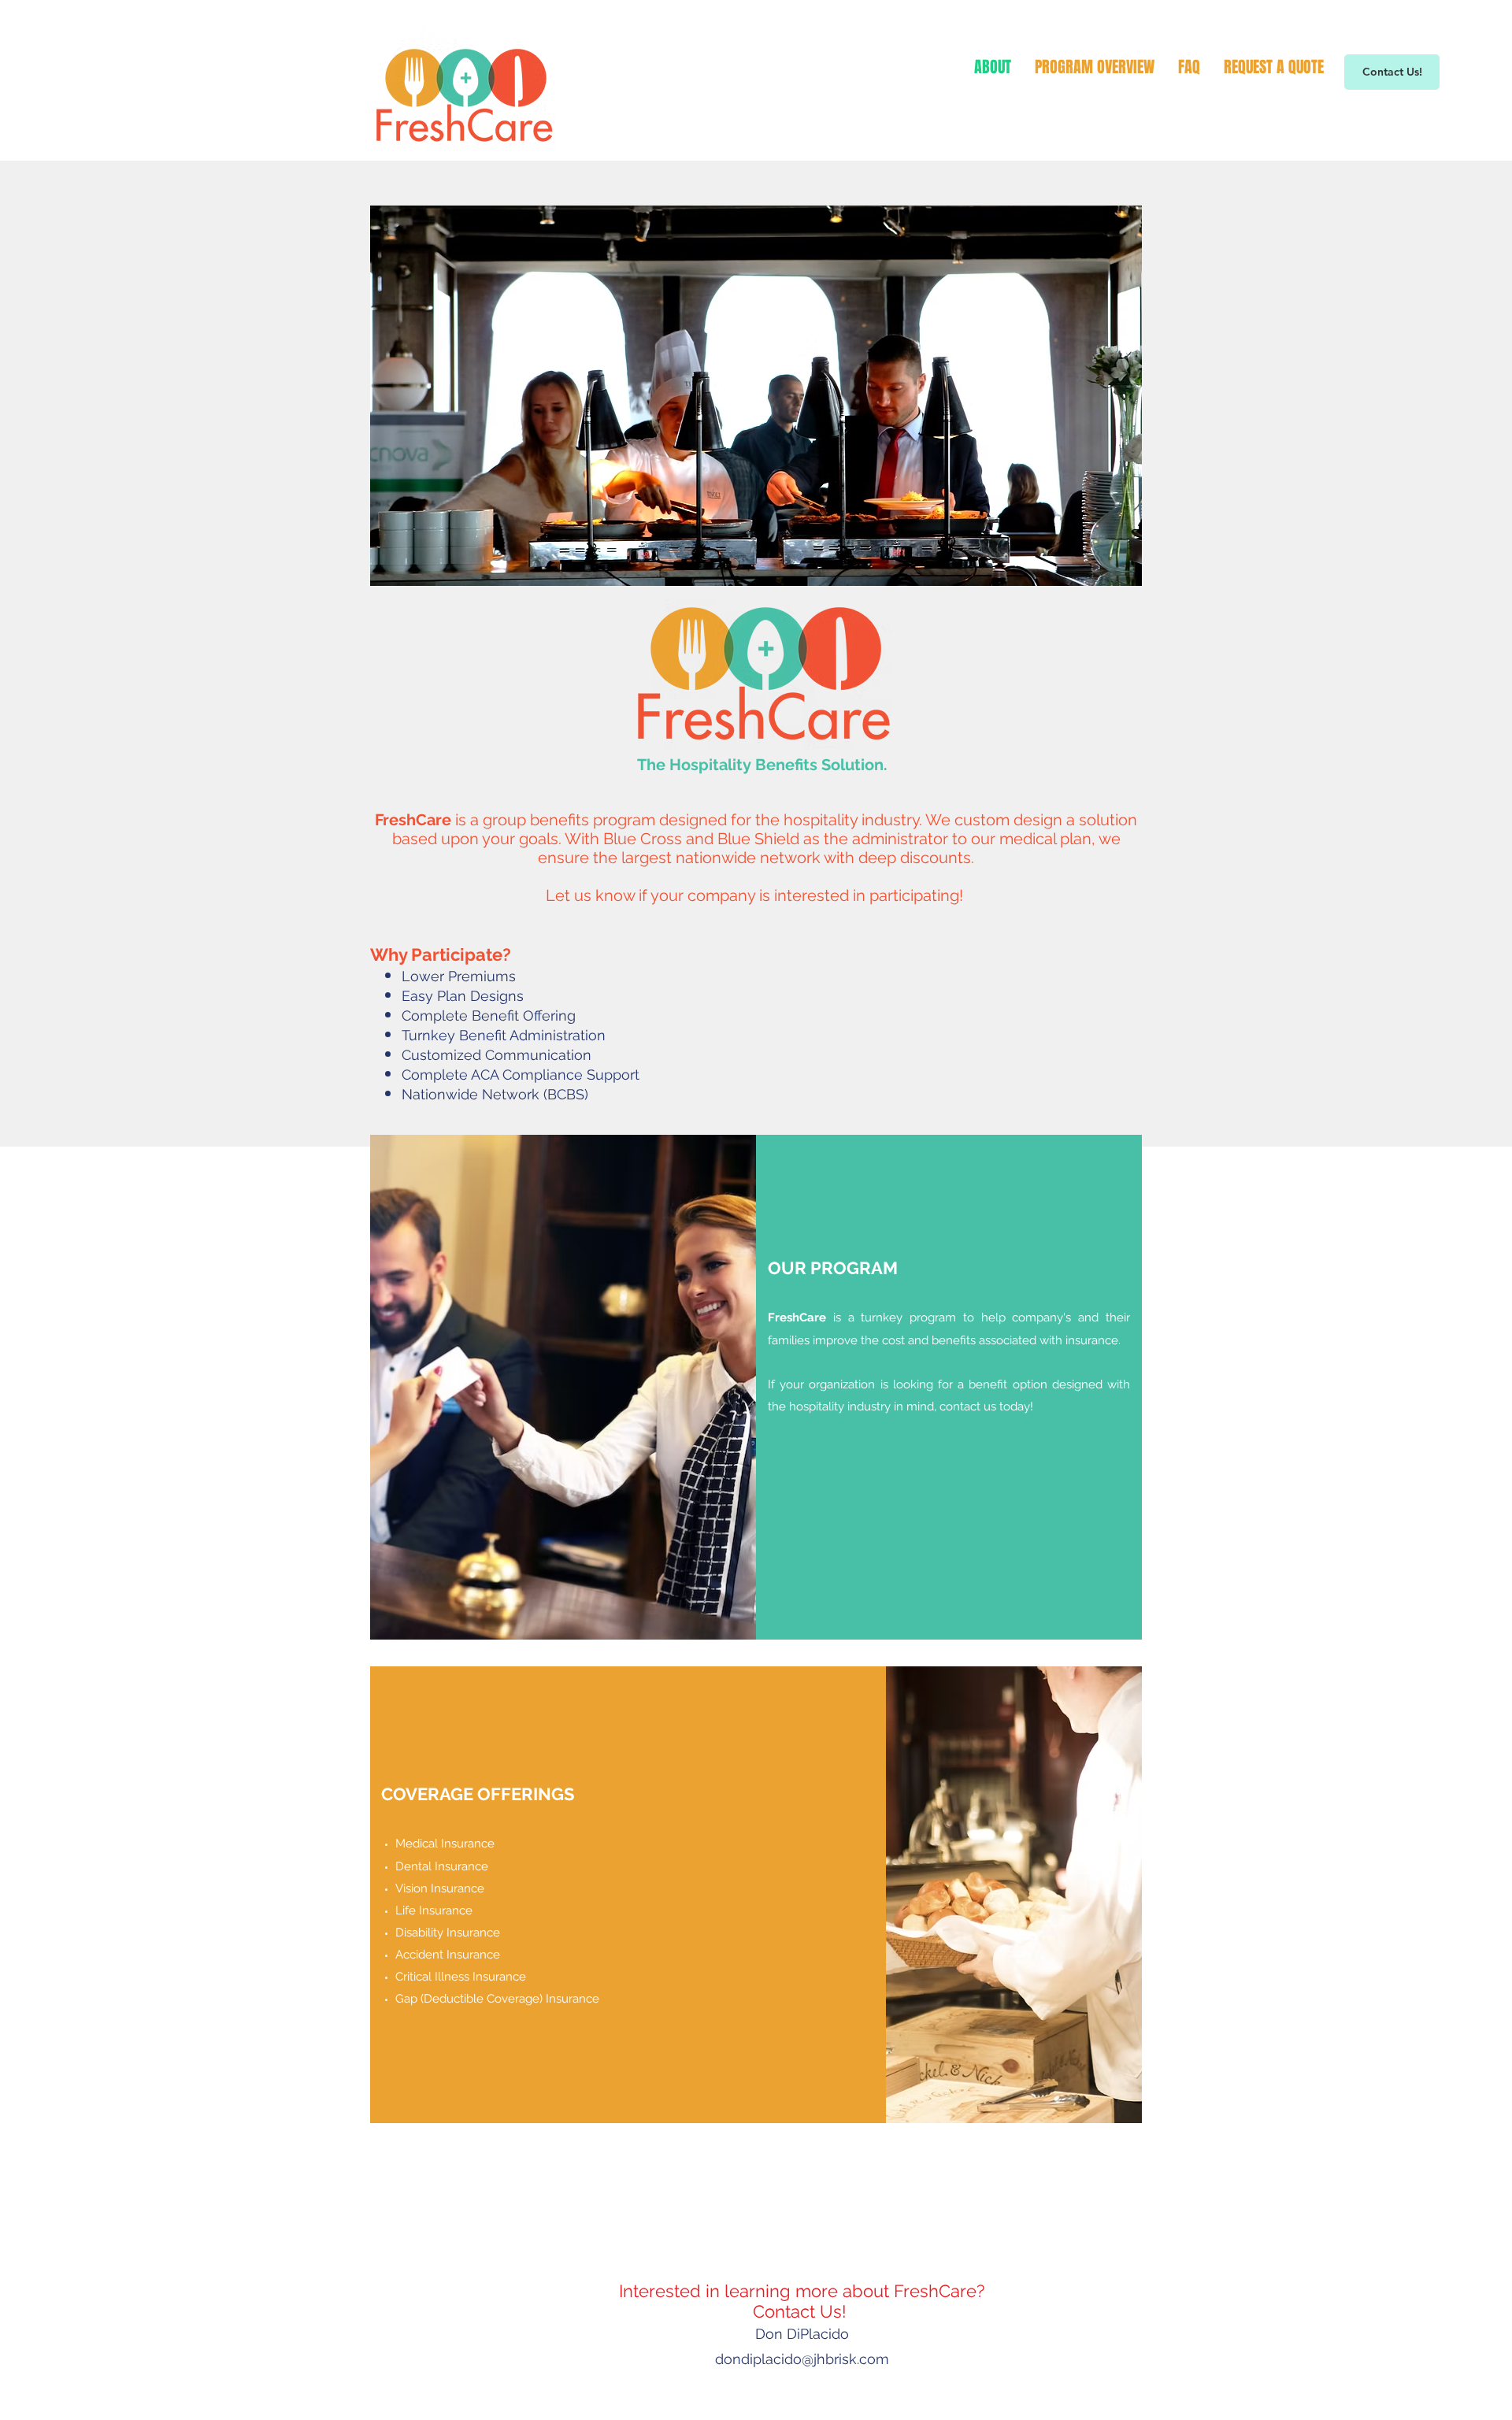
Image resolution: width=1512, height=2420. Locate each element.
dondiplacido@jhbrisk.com (802, 2359)
